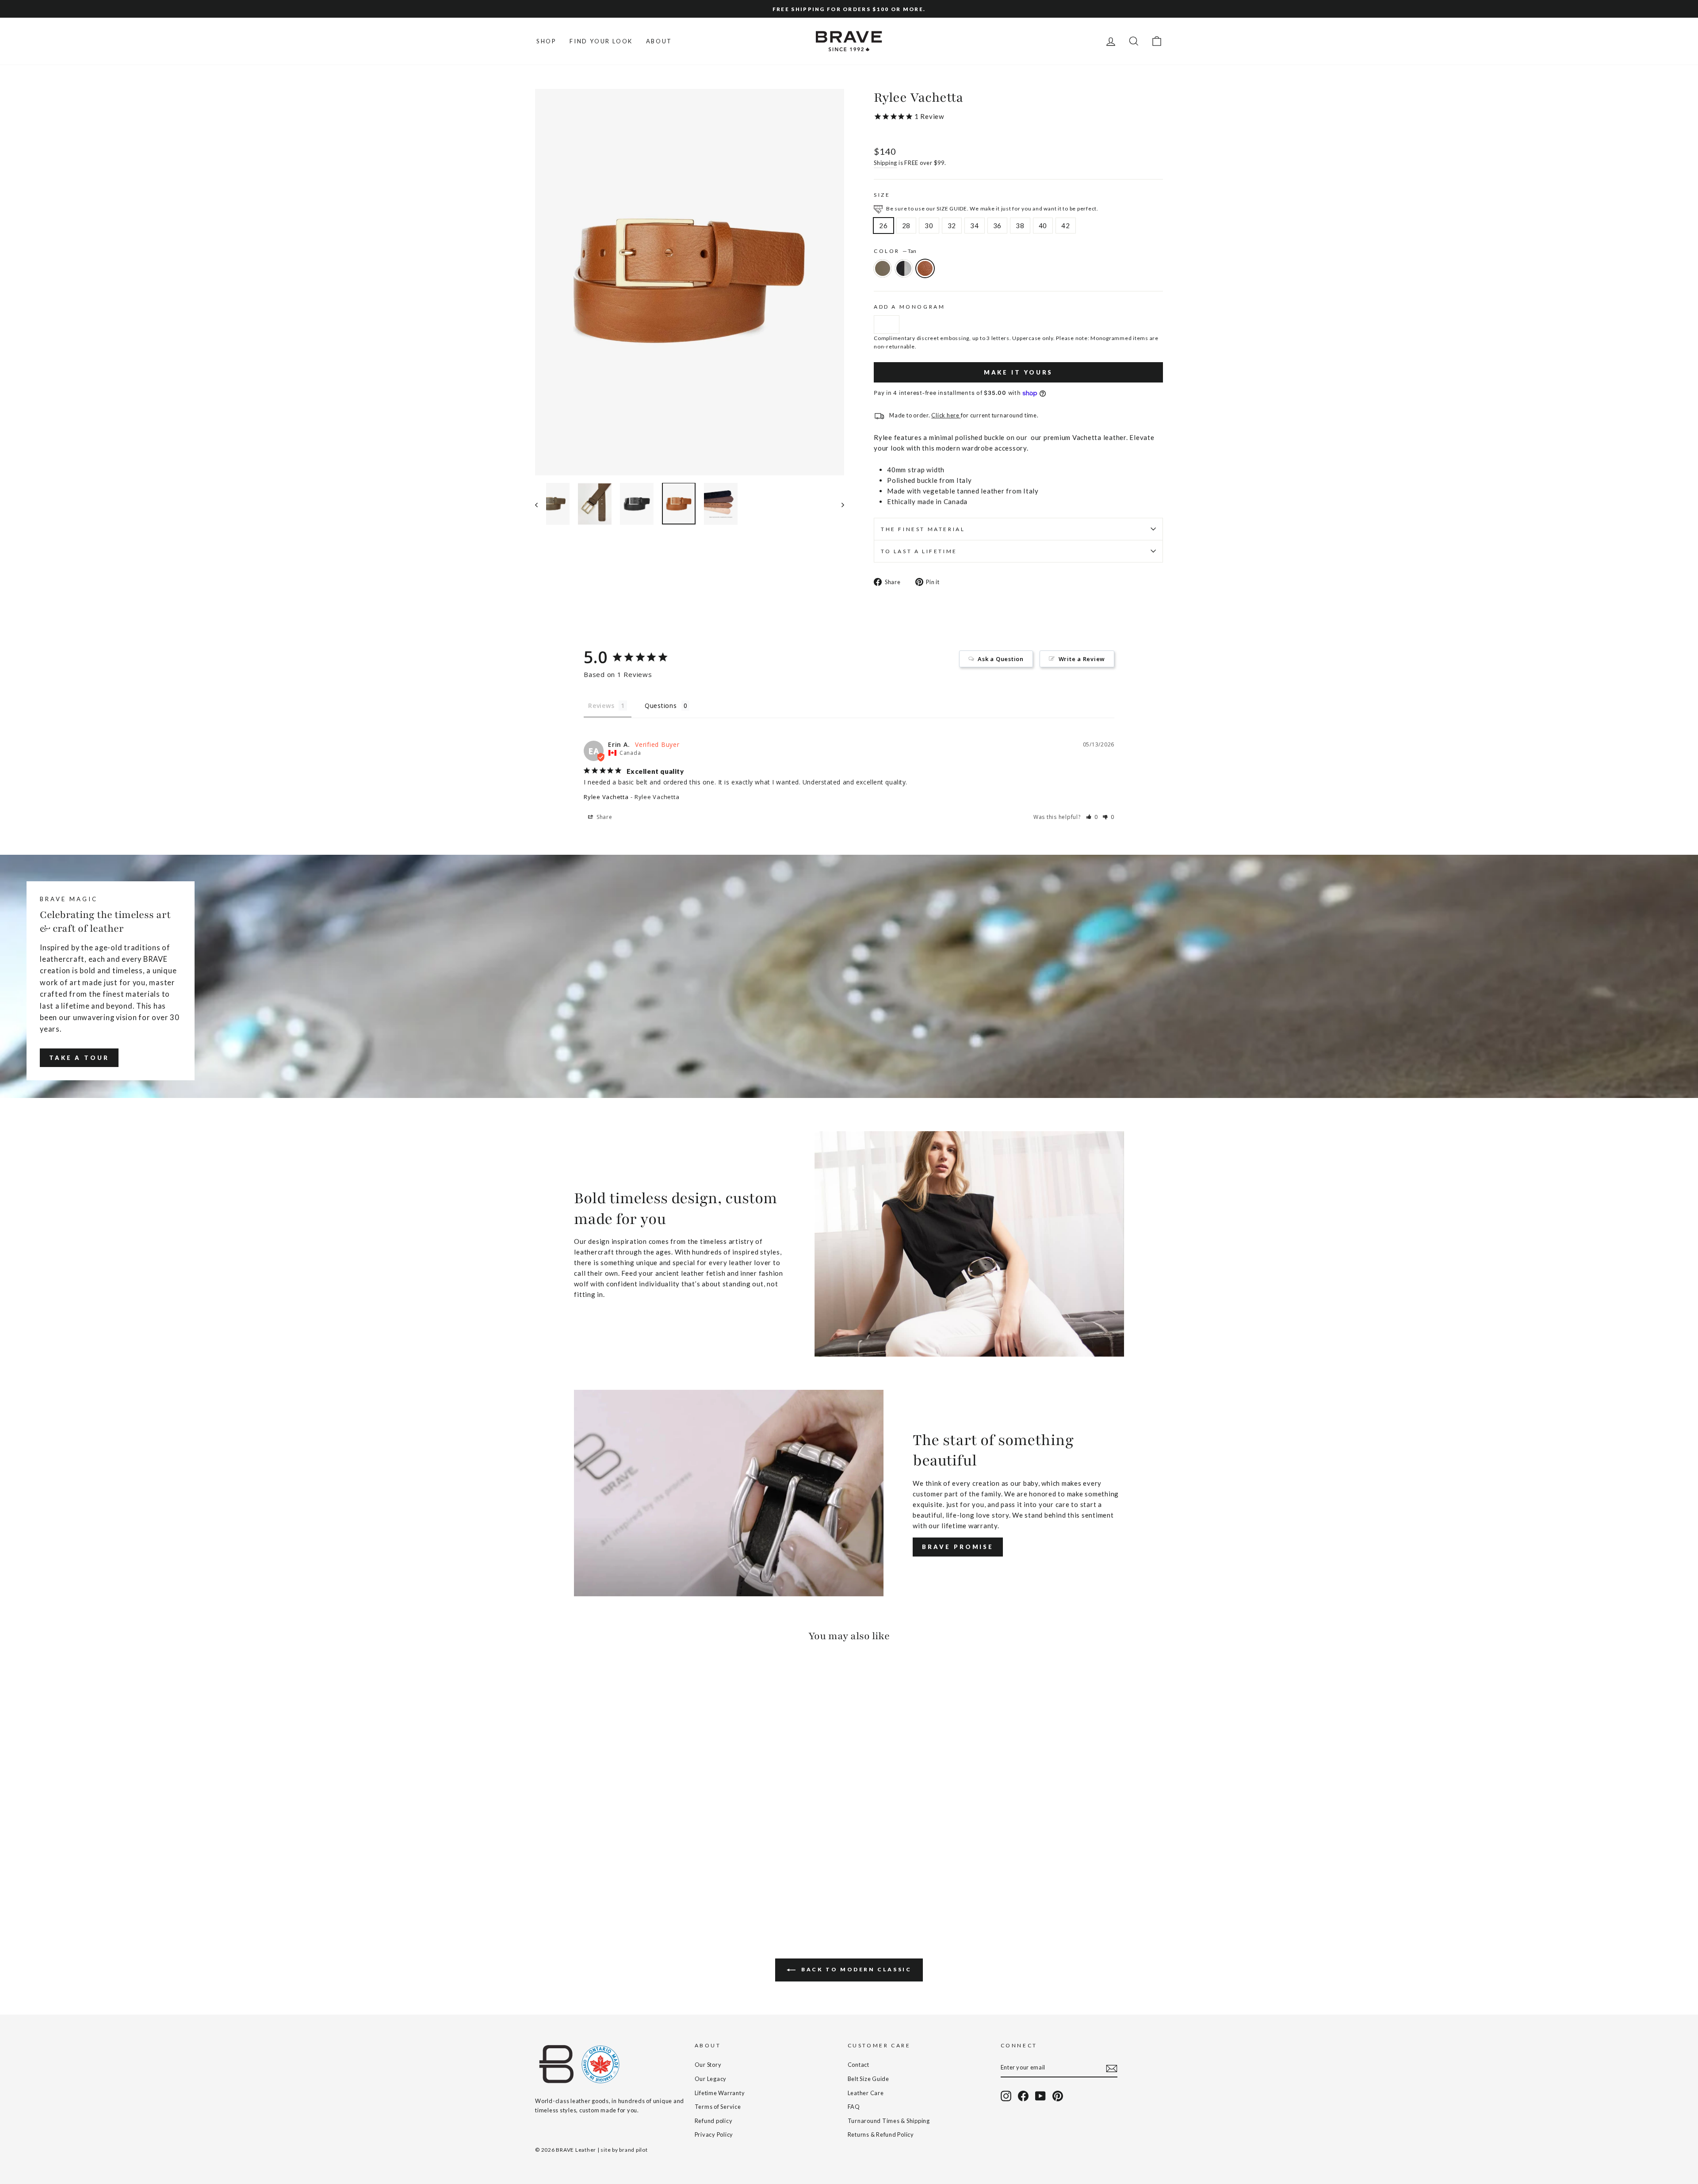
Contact (859, 2065)
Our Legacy (711, 2079)
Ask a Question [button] (1001, 659)
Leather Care (866, 2093)
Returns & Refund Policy (881, 2134)
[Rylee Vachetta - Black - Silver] (553, 1884)
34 (975, 226)
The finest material (923, 529)
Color (895, 251)
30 (929, 226)
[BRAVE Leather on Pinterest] (1058, 2096)
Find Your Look (601, 41)
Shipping (885, 163)
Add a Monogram (909, 307)
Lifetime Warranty (720, 2093)
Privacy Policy (714, 2134)
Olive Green (883, 268)
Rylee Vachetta (606, 797)
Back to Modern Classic (855, 1969)
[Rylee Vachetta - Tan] (565, 1884)
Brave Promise (958, 1547)
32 (952, 226)
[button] (1092, 817)
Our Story (708, 2065)
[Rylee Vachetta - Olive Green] (541, 1884)
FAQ (854, 2107)
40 (1043, 226)
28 (906, 226)
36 (998, 226)
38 (1020, 226)
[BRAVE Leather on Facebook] (1023, 2096)
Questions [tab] (661, 706)
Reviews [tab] (601, 706)
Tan (925, 268)
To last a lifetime (919, 551)
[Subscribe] (1112, 2068)
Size (882, 195)
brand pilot (633, 2150)
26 (883, 226)
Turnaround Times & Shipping (889, 2121)
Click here (946, 415)
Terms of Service (718, 2107)
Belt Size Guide (868, 2079)
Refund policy (714, 2121)
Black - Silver (904, 268)
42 (1066, 226)
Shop (546, 41)
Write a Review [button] (1082, 659)
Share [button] (604, 817)
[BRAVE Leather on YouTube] (1040, 2096)
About (659, 41)
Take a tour (79, 1058)
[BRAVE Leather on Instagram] (1006, 2096)
